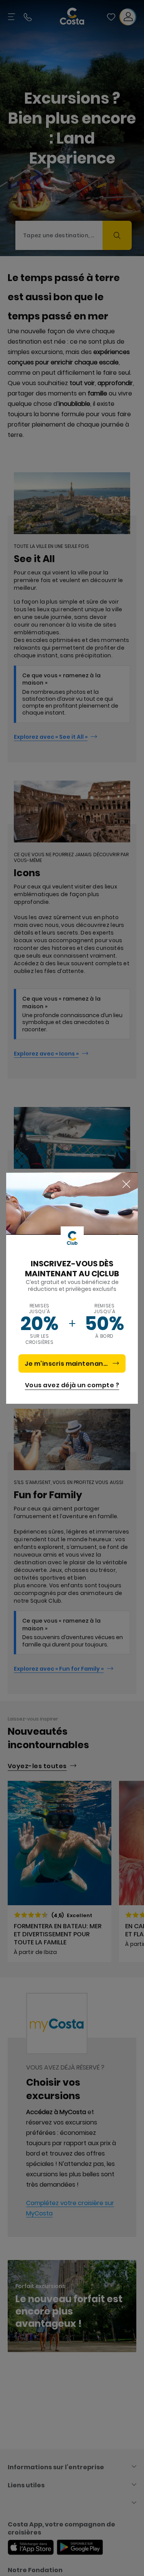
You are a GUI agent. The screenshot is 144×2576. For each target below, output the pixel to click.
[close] (126, 1185)
